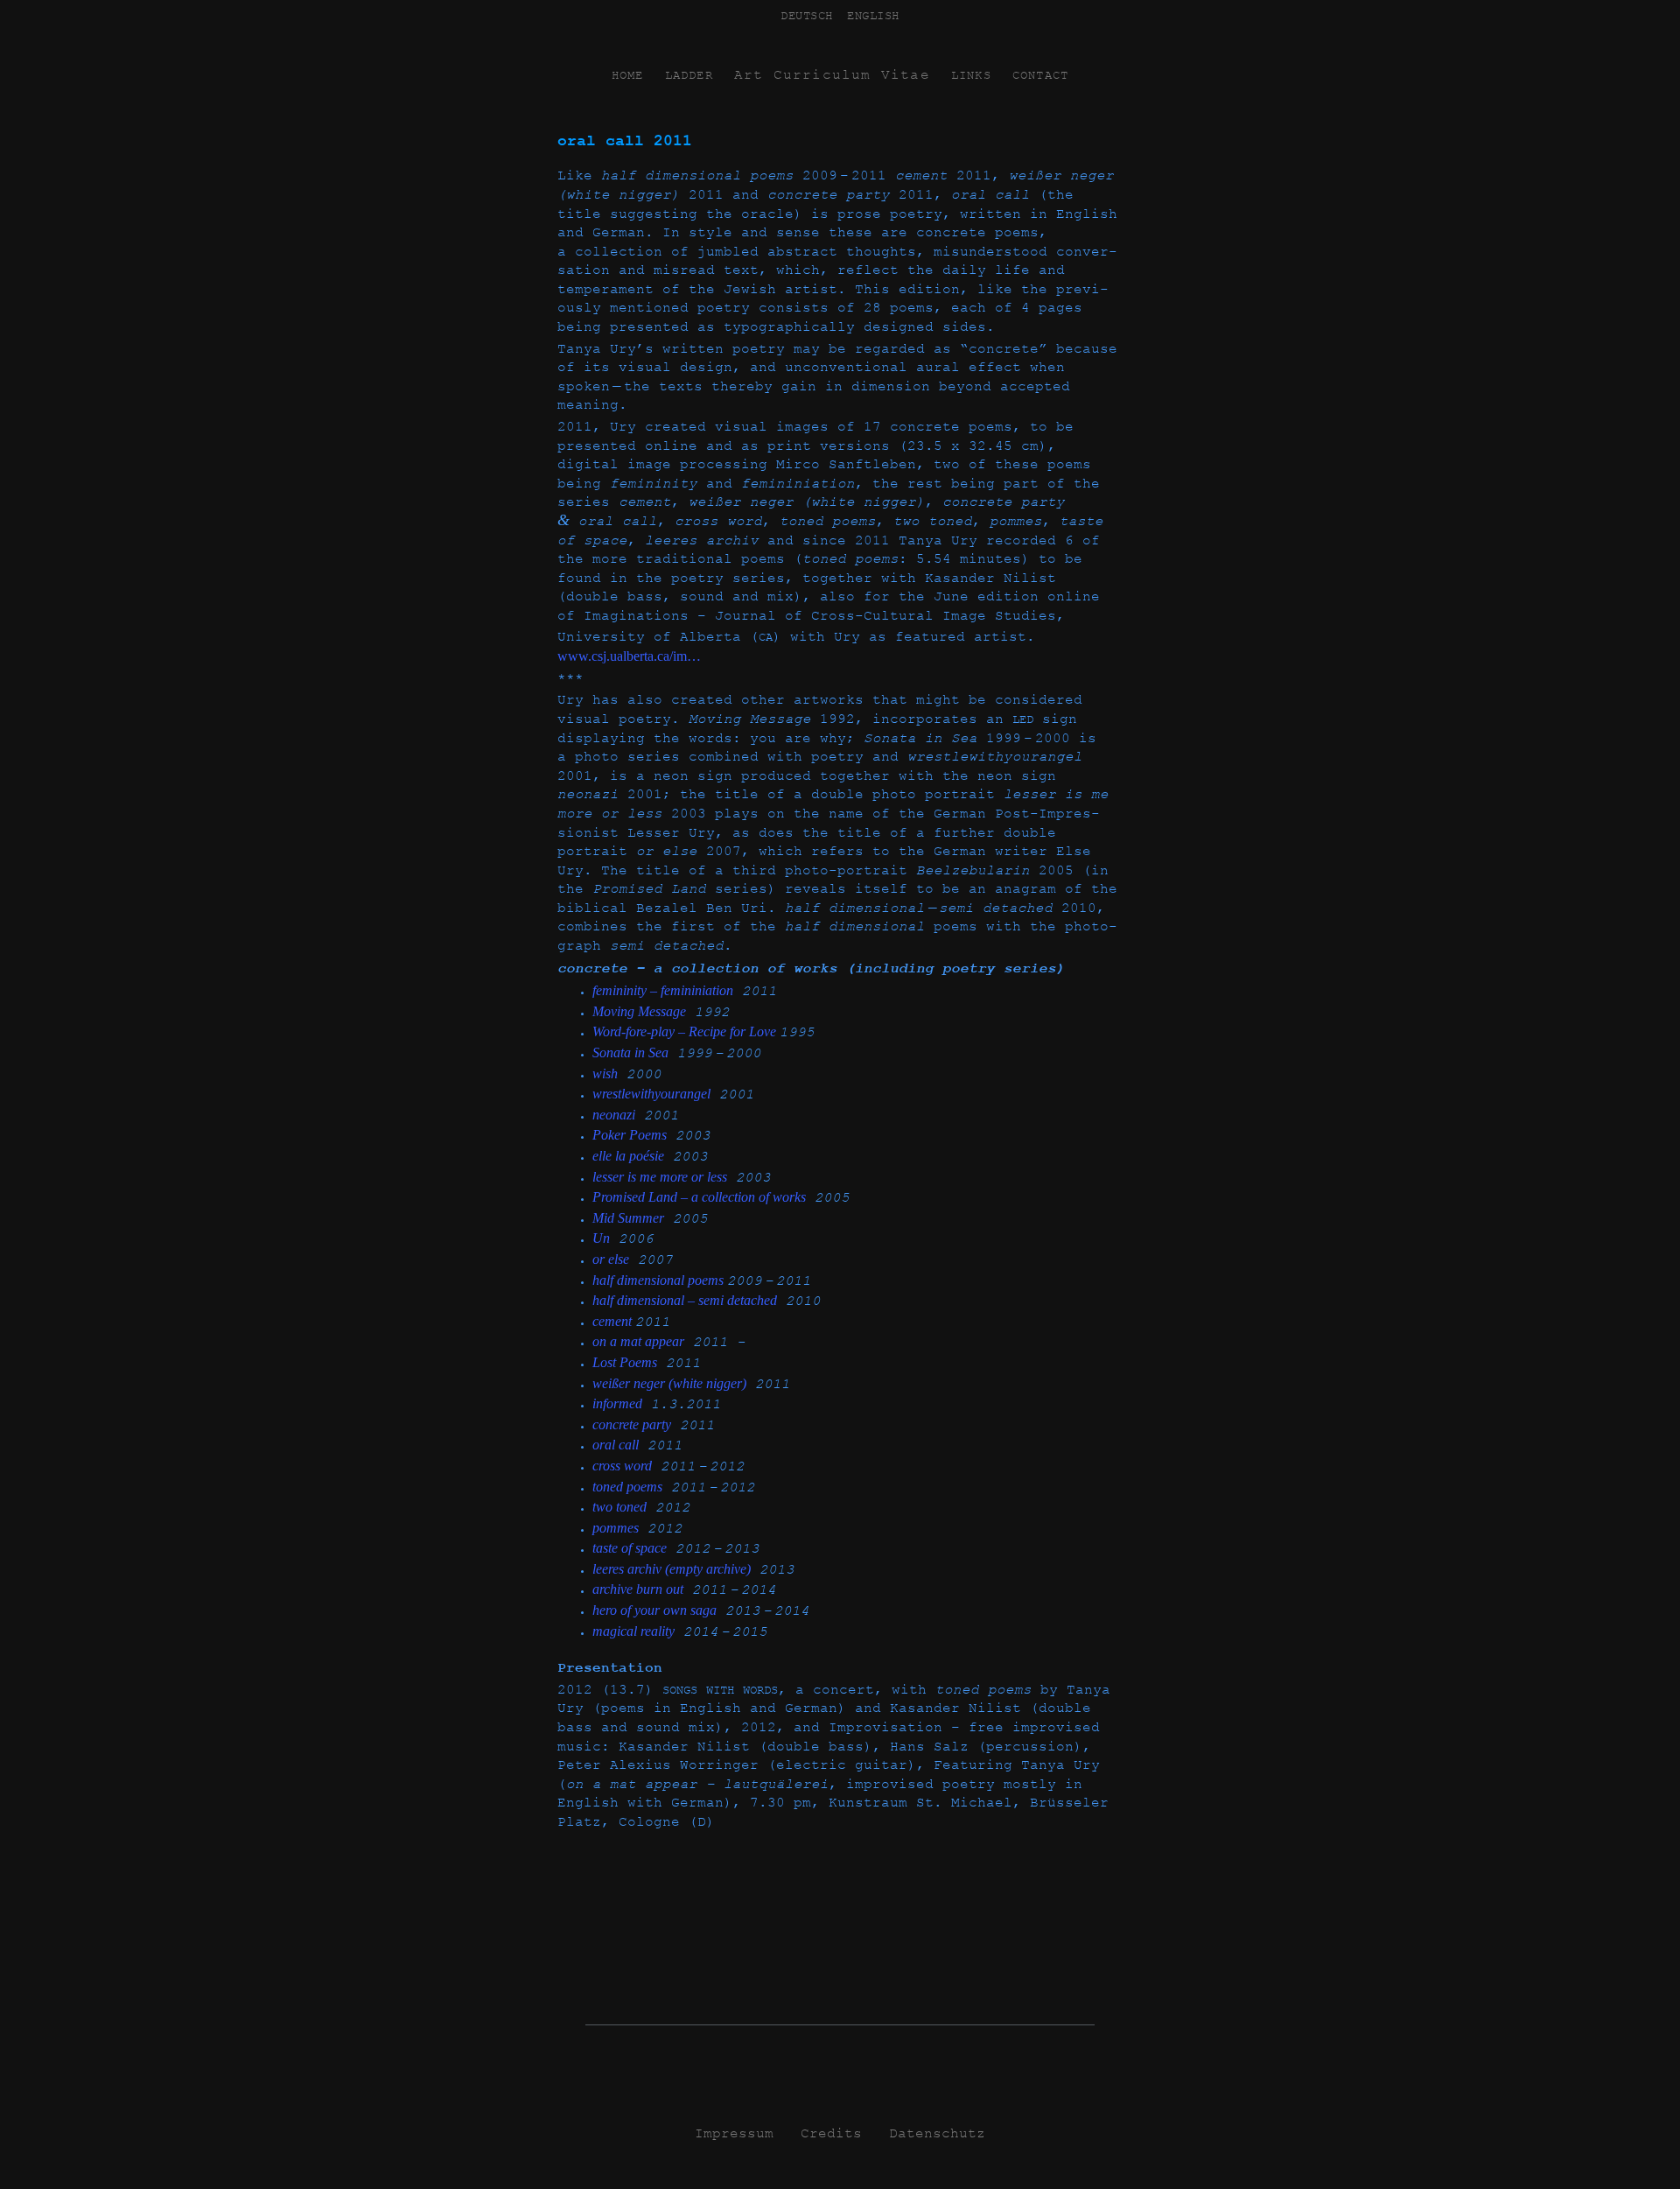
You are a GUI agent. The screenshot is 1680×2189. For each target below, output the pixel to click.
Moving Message (639, 1011)
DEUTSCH (807, 16)
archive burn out (638, 1589)
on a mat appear (638, 1341)
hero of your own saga (654, 1610)
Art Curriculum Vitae (832, 75)
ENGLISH (873, 16)
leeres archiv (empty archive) (672, 1569)
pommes (616, 1528)
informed (617, 1403)
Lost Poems (625, 1362)
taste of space (630, 1548)
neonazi (614, 1115)
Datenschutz (937, 2134)
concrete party (632, 1424)
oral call (616, 1445)
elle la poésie (628, 1156)
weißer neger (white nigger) (669, 1383)
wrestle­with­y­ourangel (651, 1094)
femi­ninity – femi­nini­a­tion (663, 990)
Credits (831, 2134)
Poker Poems (630, 1135)
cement (614, 1321)
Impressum (734, 2134)
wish (605, 1073)
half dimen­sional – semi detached (685, 1300)
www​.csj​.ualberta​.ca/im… (629, 656)
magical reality (633, 1631)
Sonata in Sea (630, 1052)
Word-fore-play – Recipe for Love (686, 1031)
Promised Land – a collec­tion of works (699, 1197)
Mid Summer (628, 1218)
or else (611, 1259)
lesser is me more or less (660, 1177)
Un (601, 1238)
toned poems (627, 1487)
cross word (622, 1466)
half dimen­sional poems (660, 1280)
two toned (619, 1507)
